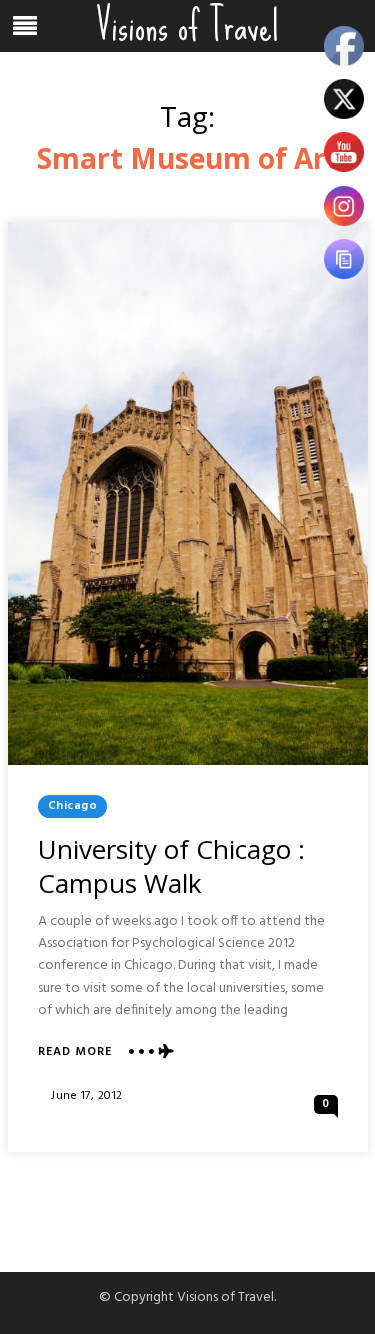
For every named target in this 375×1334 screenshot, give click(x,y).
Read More (75, 1052)
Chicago (73, 806)
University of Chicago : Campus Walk (171, 866)
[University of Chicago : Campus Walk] (188, 493)
